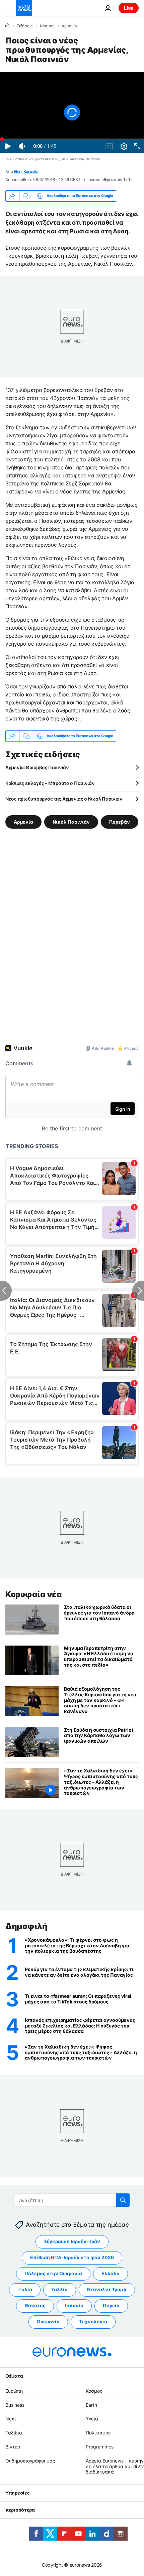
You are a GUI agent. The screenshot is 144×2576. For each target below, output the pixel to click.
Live (129, 8)
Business (15, 2405)
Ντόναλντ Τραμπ (107, 2289)
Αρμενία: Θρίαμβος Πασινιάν (37, 767)
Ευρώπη (14, 2391)
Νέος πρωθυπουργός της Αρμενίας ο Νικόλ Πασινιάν (64, 799)
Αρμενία (69, 26)
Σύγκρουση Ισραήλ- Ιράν (72, 2241)
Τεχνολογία (93, 2321)
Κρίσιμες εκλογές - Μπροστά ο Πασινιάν (50, 783)
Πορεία (111, 2305)
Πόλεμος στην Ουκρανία (53, 2273)
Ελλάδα (111, 2273)
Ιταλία (25, 2289)
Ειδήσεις (25, 26)
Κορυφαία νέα (33, 1594)
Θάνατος (35, 2305)
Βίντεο (13, 2447)
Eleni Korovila (26, 171)
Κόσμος (47, 26)
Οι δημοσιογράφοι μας (30, 2460)
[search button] (123, 2200)
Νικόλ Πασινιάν (71, 821)
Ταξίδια (14, 2433)
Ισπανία (74, 2305)
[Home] (7, 26)
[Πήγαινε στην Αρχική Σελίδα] (24, 8)
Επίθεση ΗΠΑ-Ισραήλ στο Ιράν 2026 (72, 2257)
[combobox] (72, 2200)
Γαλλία (60, 2289)
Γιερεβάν (120, 821)
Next (11, 2419)
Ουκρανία (48, 2321)
